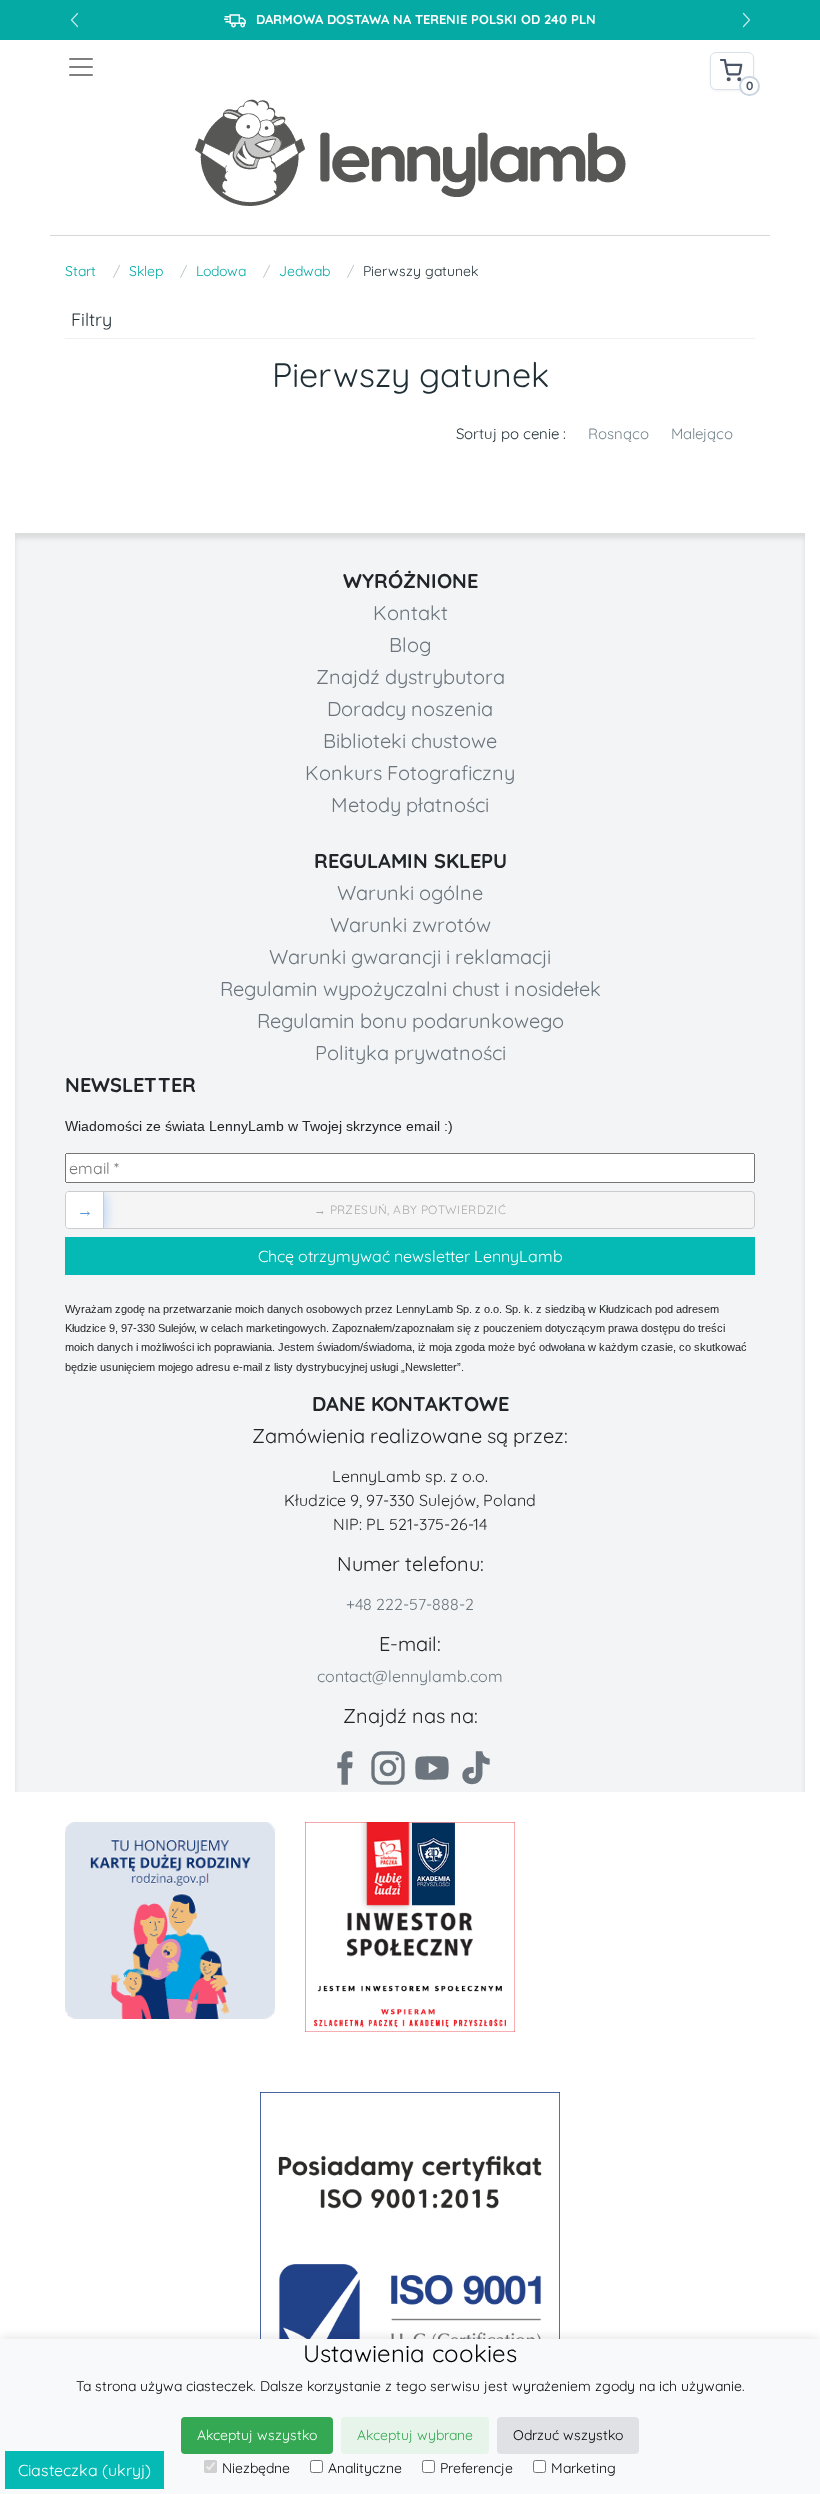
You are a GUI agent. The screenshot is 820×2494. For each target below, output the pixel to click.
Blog (410, 644)
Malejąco (702, 433)
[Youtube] (432, 1768)
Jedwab (304, 271)
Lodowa (221, 271)
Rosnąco (618, 433)
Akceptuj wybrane (415, 2435)
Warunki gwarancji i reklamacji (410, 956)
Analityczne (365, 2468)
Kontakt (410, 612)
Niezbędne (256, 2468)
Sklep (146, 271)
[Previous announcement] (74, 20)
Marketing (583, 2468)
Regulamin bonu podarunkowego (410, 1020)
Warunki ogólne (410, 892)
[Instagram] (388, 1768)
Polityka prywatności (410, 1052)
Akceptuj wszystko (257, 2435)
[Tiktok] (476, 1768)
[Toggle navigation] (238, 67)
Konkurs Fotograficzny (410, 772)
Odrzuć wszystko (568, 2435)
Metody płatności (410, 804)
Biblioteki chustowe (410, 740)
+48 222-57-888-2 (410, 1604)
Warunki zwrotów (410, 924)
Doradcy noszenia (410, 708)
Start (80, 271)
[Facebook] (344, 1768)
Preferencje (476, 2468)
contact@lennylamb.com (410, 1676)
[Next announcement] (746, 20)
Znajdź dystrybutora (410, 676)
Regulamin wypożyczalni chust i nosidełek (410, 988)
